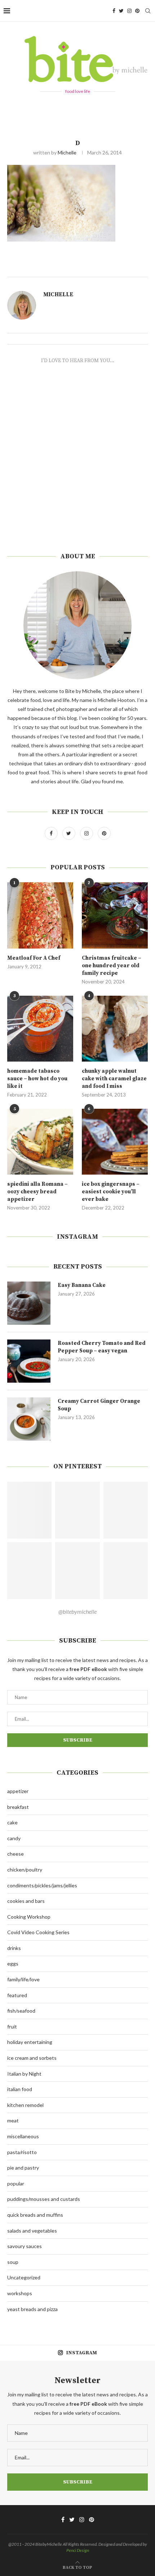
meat (13, 2120)
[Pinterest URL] (29, 1510)
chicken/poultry (25, 1870)
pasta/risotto (22, 2152)
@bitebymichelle (77, 1611)
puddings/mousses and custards (44, 2199)
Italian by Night (24, 2074)
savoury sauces (25, 2246)
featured (17, 1995)
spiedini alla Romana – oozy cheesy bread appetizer (37, 1192)
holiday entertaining (30, 2042)
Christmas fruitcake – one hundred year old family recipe (112, 966)
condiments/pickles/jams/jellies (42, 1885)
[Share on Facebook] (96, 268)
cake (12, 1822)
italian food (20, 2089)
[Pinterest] (137, 11)
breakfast (18, 1807)
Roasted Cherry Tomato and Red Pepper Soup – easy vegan (102, 1347)
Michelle (67, 152)
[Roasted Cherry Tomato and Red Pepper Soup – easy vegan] (29, 1361)
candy (14, 1838)
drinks (14, 1948)
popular (16, 2183)
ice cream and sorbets (32, 2058)
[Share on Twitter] (104, 268)
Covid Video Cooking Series (38, 1932)
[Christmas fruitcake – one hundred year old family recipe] (115, 915)
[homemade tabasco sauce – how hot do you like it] (40, 1029)
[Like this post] (88, 268)
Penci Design (78, 2550)
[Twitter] (121, 11)
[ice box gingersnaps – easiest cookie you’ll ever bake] (115, 1142)
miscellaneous (23, 2136)
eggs (13, 1963)
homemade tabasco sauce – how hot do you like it (37, 1079)
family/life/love (23, 1979)
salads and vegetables (32, 2231)
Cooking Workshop (29, 1917)
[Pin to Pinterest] (112, 268)
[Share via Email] (120, 268)
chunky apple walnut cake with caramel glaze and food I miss (114, 1079)
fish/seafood (21, 2011)
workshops (20, 2293)
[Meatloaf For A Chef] (40, 915)
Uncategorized (24, 2277)
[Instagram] (129, 11)
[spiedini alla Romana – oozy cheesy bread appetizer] (40, 1142)
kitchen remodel (25, 2105)
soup (13, 2262)
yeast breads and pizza (32, 2309)
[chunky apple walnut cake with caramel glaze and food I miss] (115, 1029)
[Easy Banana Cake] (29, 1303)
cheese (15, 1854)
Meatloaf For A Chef (34, 958)
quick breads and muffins (35, 2215)
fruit (12, 2026)
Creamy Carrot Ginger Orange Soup (99, 1405)
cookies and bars (26, 1901)
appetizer (18, 1791)
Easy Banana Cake (82, 1285)
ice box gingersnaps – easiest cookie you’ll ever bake (111, 1192)
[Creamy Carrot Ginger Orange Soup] (29, 1419)
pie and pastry (23, 2168)
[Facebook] (114, 11)
